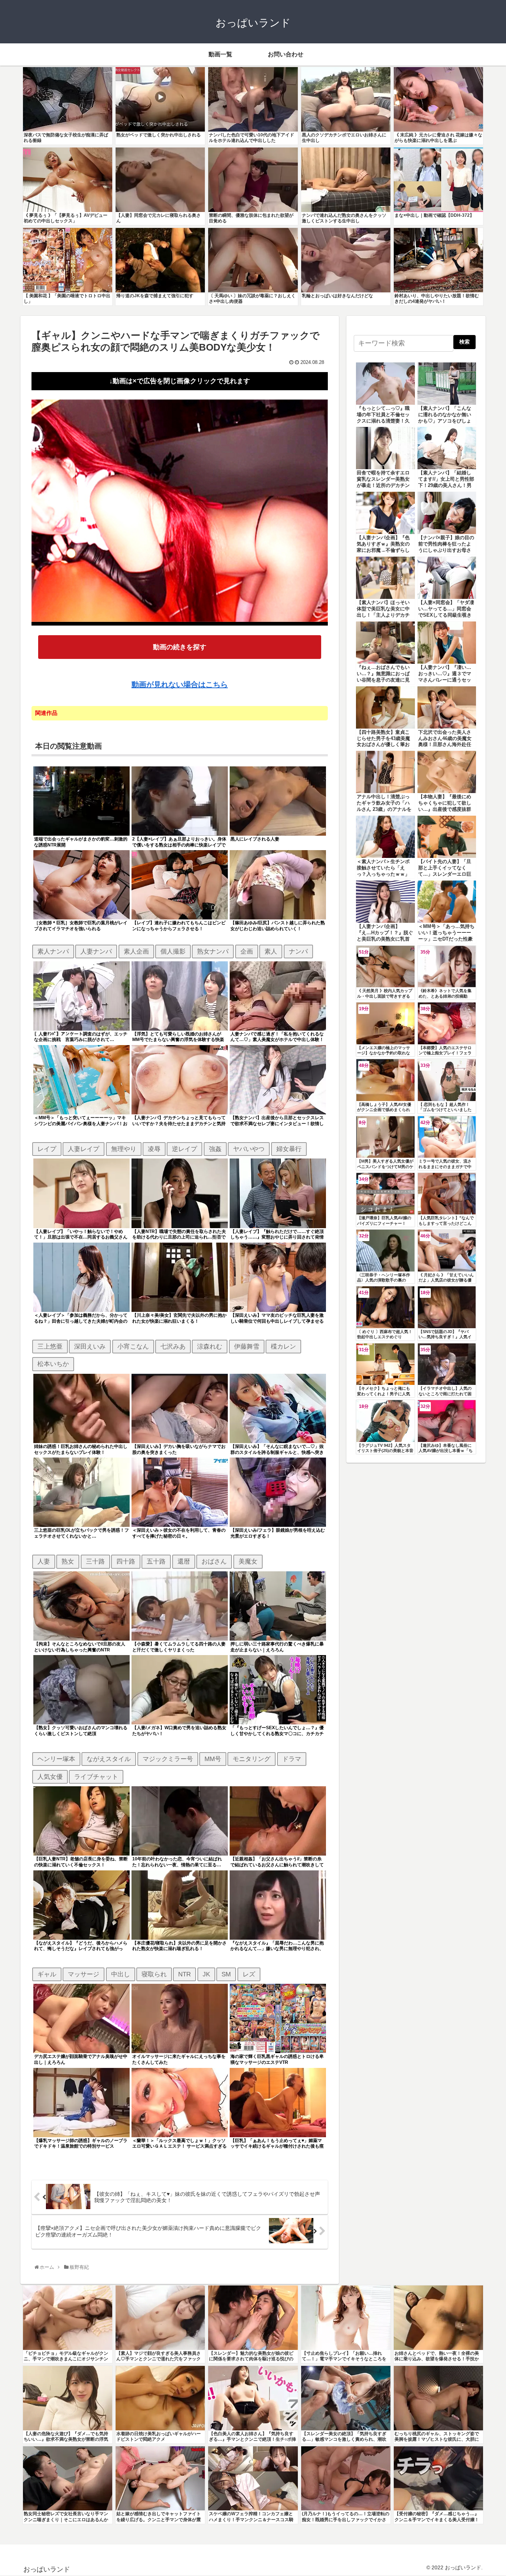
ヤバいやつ (249, 1149)
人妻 (44, 1561)
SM (226, 1974)
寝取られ (154, 1974)
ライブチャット (96, 1777)
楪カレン (283, 1346)
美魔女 (248, 1561)
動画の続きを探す (180, 647)
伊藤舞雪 (247, 1346)
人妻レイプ (84, 1149)
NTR (184, 1974)
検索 (465, 342)
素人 (271, 951)
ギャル (47, 1974)
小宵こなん (133, 1346)
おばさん (214, 1561)
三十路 (95, 1561)
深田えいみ (90, 1346)
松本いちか (53, 1364)
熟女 (68, 1561)
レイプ (47, 1149)
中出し (121, 1974)
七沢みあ (173, 1346)
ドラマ (292, 1759)
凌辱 (154, 1149)
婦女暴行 (289, 1149)
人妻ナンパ (96, 951)
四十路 (126, 1561)
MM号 (213, 1759)
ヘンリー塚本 (56, 1759)
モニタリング (252, 1759)
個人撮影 (173, 951)
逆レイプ (184, 1149)
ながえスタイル (109, 1759)
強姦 (215, 1149)
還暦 (184, 1561)
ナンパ (298, 951)
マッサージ (84, 1974)
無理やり (124, 1149)
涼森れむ (210, 1346)
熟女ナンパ (213, 951)
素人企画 (136, 951)
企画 (247, 951)
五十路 (156, 1561)
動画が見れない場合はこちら (180, 684)
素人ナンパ (53, 951)
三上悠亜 (50, 1346)
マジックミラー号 (168, 1759)
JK (206, 1974)
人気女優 (50, 1777)
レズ (249, 1974)
